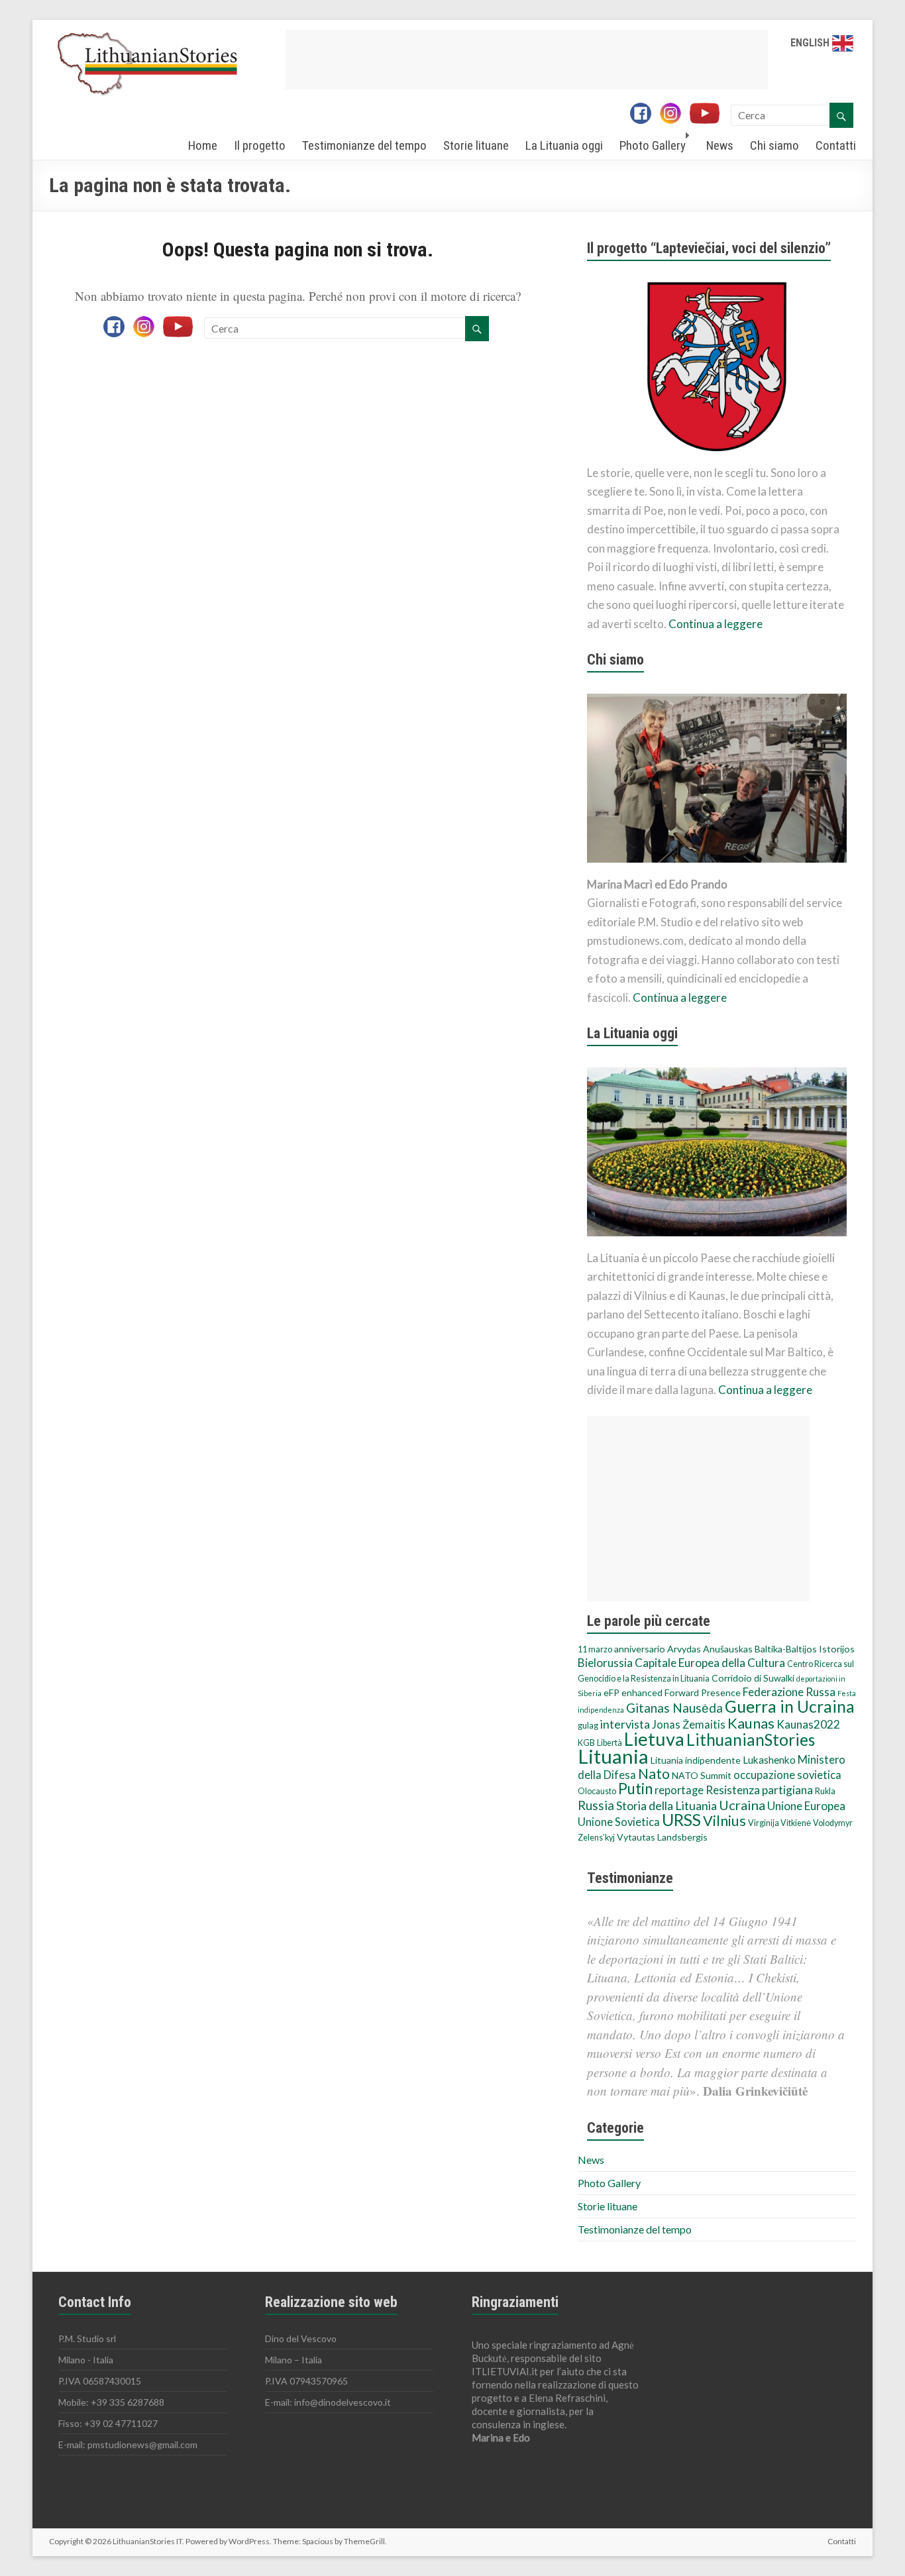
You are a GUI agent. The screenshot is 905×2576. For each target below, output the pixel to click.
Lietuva (654, 1739)
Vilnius (724, 1821)
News (720, 145)
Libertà (610, 1743)
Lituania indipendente (696, 1760)
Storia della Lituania (666, 1805)
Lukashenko (769, 1760)
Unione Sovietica (619, 1822)
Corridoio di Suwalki (753, 1678)
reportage (679, 1790)
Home (203, 145)
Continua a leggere (716, 624)
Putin (635, 1789)
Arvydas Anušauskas (710, 1649)
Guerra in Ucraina (790, 1706)
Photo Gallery (653, 145)
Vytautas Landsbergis (662, 1837)
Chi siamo (774, 145)
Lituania (613, 1756)
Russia (596, 1805)
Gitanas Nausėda (674, 1708)
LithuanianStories (751, 1740)
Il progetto (260, 145)
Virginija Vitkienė (779, 1823)
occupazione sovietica (787, 1775)
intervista (625, 1724)
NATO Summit (702, 1775)
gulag (588, 1726)
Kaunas (751, 1723)
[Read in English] (843, 43)
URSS (681, 1819)
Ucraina (742, 1805)
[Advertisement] (527, 60)
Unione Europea (806, 1806)
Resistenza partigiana (759, 1790)
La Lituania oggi (564, 145)
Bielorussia (605, 1663)
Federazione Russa (789, 1692)
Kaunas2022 (808, 1724)
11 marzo (595, 1649)
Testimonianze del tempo (364, 145)
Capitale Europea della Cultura (710, 1663)
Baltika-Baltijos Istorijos (805, 1649)
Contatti (836, 145)
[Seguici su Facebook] (644, 115)
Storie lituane (476, 145)
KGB (586, 1743)
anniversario (640, 1649)
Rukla (825, 1791)
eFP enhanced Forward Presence (672, 1692)
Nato (654, 1774)
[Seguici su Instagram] (674, 115)
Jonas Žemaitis (689, 1725)
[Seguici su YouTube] (709, 115)
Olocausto (597, 1791)
